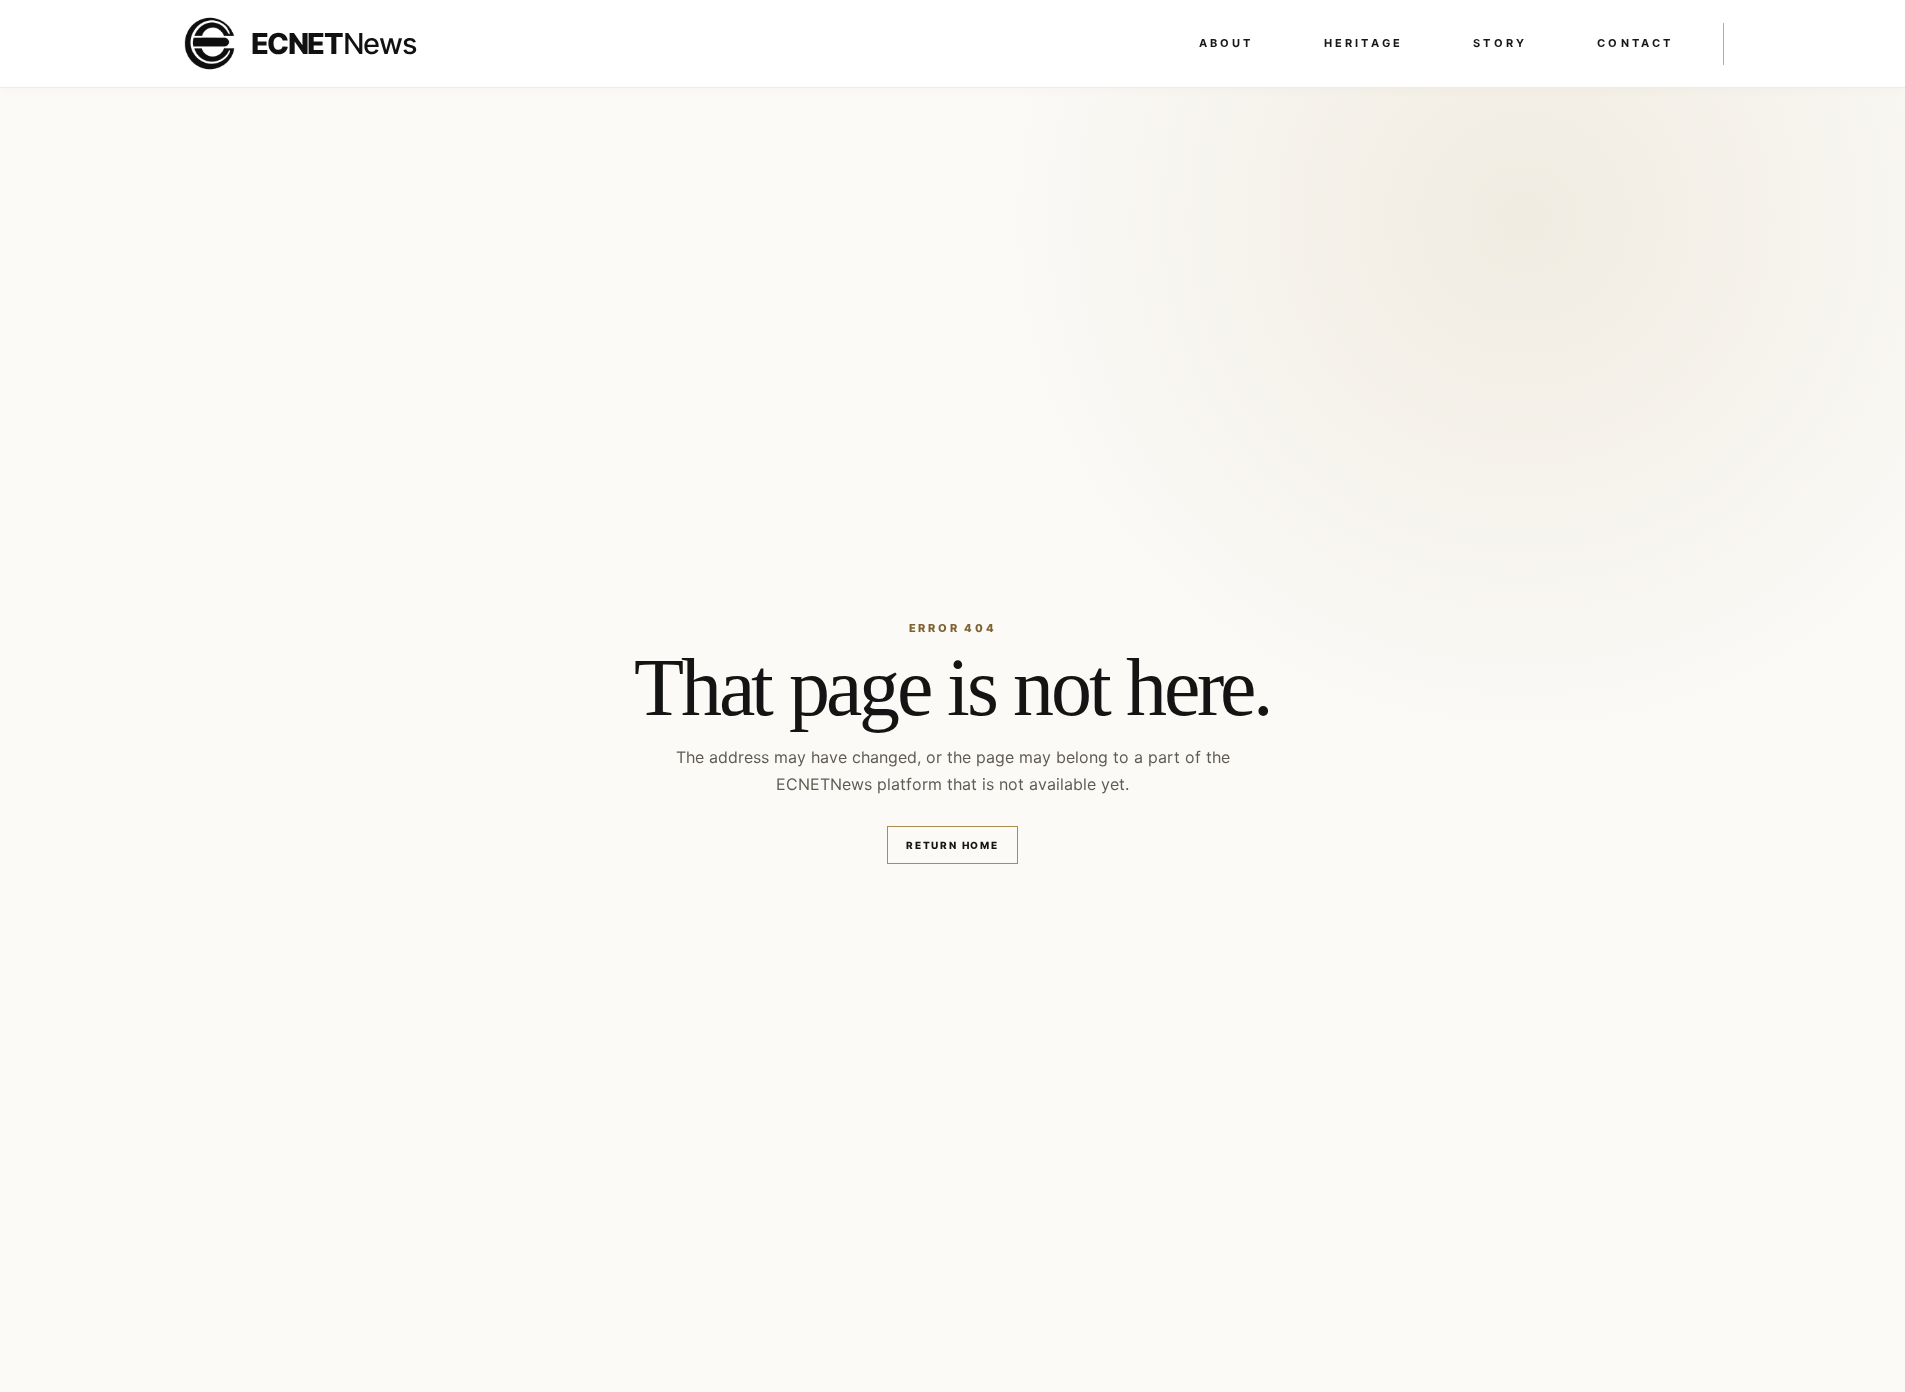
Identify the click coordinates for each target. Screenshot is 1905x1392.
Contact (1635, 43)
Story (1500, 43)
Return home (952, 845)
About (1226, 43)
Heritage (1364, 43)
